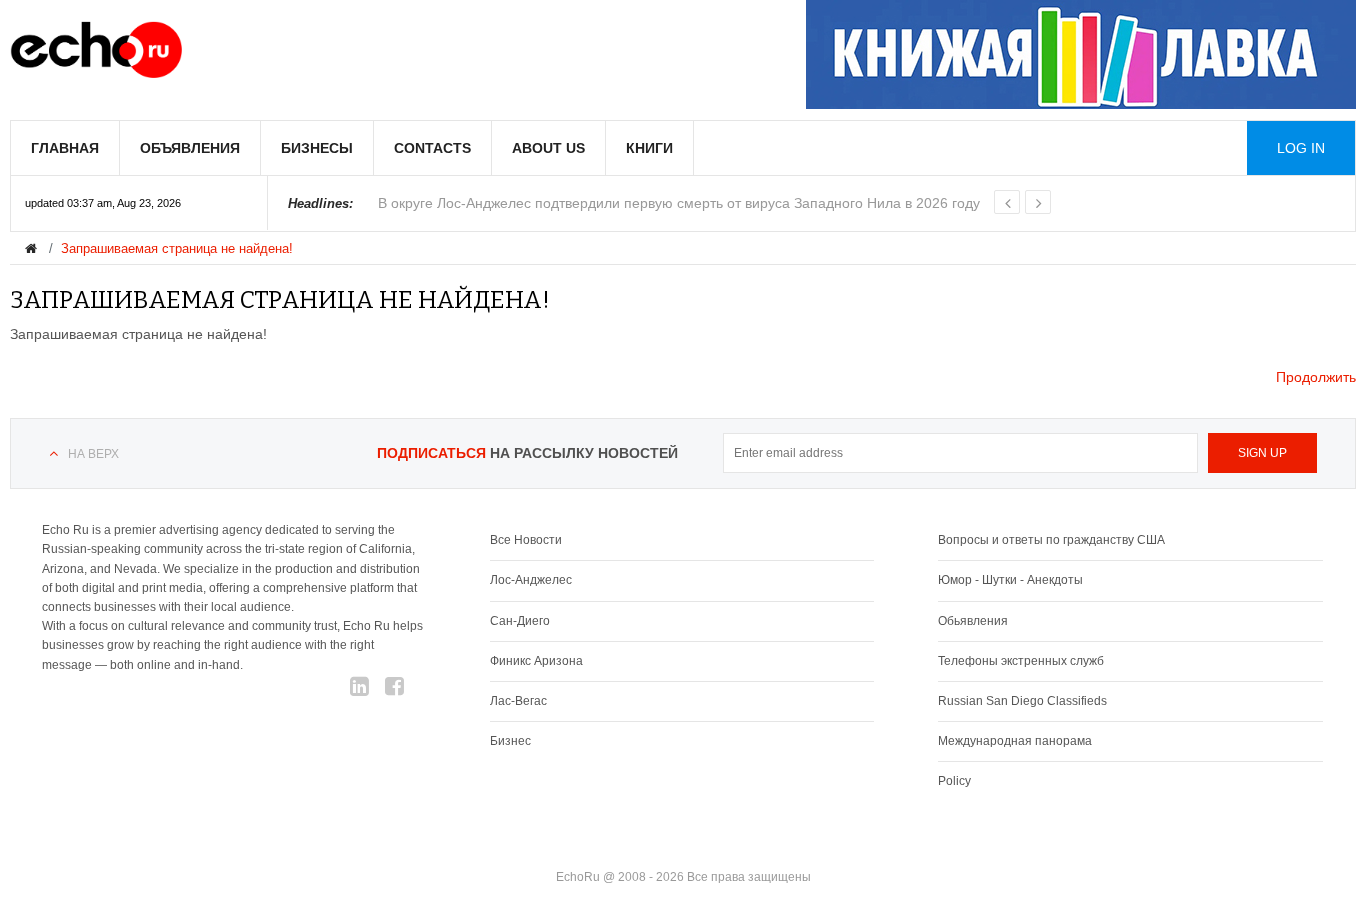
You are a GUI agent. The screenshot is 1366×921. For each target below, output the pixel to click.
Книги (649, 148)
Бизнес (510, 741)
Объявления (190, 148)
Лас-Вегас (518, 701)
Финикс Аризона (536, 661)
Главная (65, 148)
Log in (1301, 148)
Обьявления (973, 621)
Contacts (432, 148)
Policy (954, 781)
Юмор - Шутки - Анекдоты (1010, 580)
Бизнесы (317, 148)
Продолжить (1316, 377)
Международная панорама (1015, 741)
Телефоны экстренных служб (1021, 661)
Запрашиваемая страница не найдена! (177, 248)
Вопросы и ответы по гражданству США (1051, 540)
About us (548, 148)
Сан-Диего (520, 621)
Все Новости (526, 540)
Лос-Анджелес (531, 580)
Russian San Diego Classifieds (1022, 701)
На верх (93, 454)
